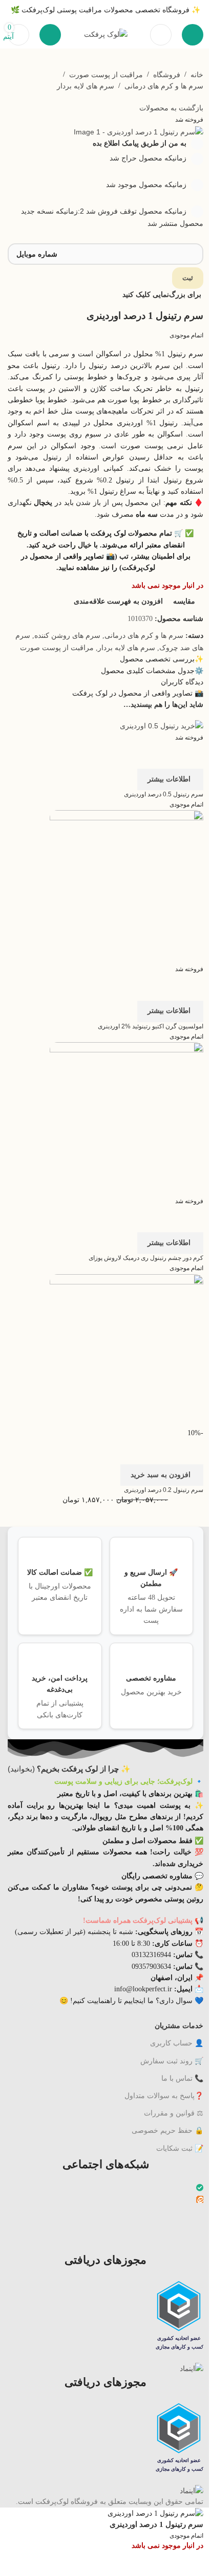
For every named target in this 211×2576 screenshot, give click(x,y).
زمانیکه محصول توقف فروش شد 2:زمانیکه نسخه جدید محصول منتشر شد (112, 217)
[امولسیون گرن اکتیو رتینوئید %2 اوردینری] (126, 886)
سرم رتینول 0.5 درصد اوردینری (164, 794)
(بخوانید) (69, 1769)
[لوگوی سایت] (106, 34)
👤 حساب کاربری (177, 2043)
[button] (162, 1475)
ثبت (188, 278)
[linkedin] (201, 2224)
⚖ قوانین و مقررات (174, 2113)
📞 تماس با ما (182, 2078)
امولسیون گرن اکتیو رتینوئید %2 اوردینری (151, 1026)
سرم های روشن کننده (67, 635)
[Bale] (200, 2189)
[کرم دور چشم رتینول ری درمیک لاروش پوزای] (126, 1118)
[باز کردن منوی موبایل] (193, 35)
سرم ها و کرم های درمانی (164, 86)
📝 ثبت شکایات (180, 2148)
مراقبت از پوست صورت (106, 75)
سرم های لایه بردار (86, 86)
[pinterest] (201, 2236)
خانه (197, 75)
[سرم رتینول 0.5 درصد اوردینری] (162, 725)
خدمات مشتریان (179, 2026)
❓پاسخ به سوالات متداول (164, 2096)
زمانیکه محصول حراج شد (149, 158)
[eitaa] (200, 2200)
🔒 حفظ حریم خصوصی (167, 2130)
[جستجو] (161, 35)
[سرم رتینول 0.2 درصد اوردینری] (126, 1350)
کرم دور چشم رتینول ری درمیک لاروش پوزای (146, 1258)
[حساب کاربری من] (50, 35)
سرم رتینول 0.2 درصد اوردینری (164, 1490)
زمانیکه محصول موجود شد (147, 185)
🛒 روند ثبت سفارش (172, 2061)
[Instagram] (201, 2212)
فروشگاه (167, 75)
